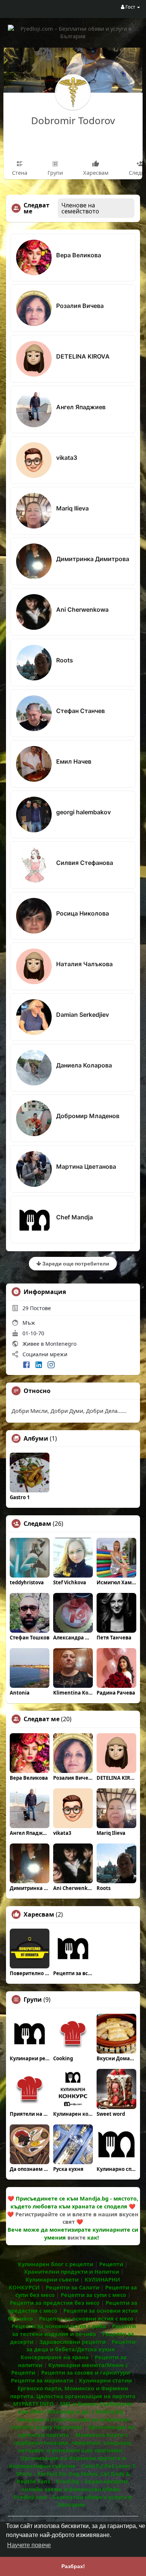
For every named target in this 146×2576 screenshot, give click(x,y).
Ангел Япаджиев (81, 407)
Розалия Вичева (80, 306)
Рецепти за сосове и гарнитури (86, 2372)
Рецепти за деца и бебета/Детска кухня (81, 2346)
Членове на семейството (80, 208)
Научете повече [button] (29, 2545)
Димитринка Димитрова (93, 559)
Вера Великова (79, 255)
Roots (65, 660)
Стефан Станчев (80, 711)
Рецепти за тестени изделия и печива (74, 2330)
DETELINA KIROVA (83, 356)
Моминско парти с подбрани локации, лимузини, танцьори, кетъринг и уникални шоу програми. (73, 2442)
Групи (33, 2000)
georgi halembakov (83, 812)
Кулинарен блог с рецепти (56, 2264)
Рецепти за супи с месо (93, 2295)
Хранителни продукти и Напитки (72, 2271)
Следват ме (42, 1719)
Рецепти (111, 2264)
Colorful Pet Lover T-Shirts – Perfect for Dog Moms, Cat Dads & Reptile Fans (77, 2473)
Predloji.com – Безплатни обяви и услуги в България (73, 2501)
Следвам (37, 1524)
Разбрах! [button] (73, 2566)
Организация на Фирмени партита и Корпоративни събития (67, 2462)
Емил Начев (74, 761)
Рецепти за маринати (42, 2380)
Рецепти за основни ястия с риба (59, 2326)
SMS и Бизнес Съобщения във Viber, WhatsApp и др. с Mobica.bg (75, 2407)
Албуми (36, 1438)
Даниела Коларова (84, 1065)
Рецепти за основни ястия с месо (86, 2318)
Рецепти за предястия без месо (55, 2303)
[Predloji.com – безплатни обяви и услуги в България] (73, 32)
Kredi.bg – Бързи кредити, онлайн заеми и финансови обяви (75, 2485)
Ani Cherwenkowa (82, 609)
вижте (77, 2237)
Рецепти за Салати (72, 2287)
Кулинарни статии (105, 2380)
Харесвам (39, 1914)
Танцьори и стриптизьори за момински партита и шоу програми (70, 2423)
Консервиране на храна (55, 2357)
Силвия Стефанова (85, 863)
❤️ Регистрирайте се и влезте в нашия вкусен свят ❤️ (73, 2218)
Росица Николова (83, 913)
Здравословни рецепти (72, 2342)
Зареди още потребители (75, 1263)
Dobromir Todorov (73, 120)
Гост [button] (130, 7)
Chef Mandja (74, 1217)
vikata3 (67, 458)
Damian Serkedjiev (83, 1015)
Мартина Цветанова (86, 1166)
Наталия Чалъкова (84, 964)
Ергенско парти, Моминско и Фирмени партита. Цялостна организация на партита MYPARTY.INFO (73, 2396)
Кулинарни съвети (52, 2279)
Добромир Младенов (88, 1116)
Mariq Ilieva (72, 508)
